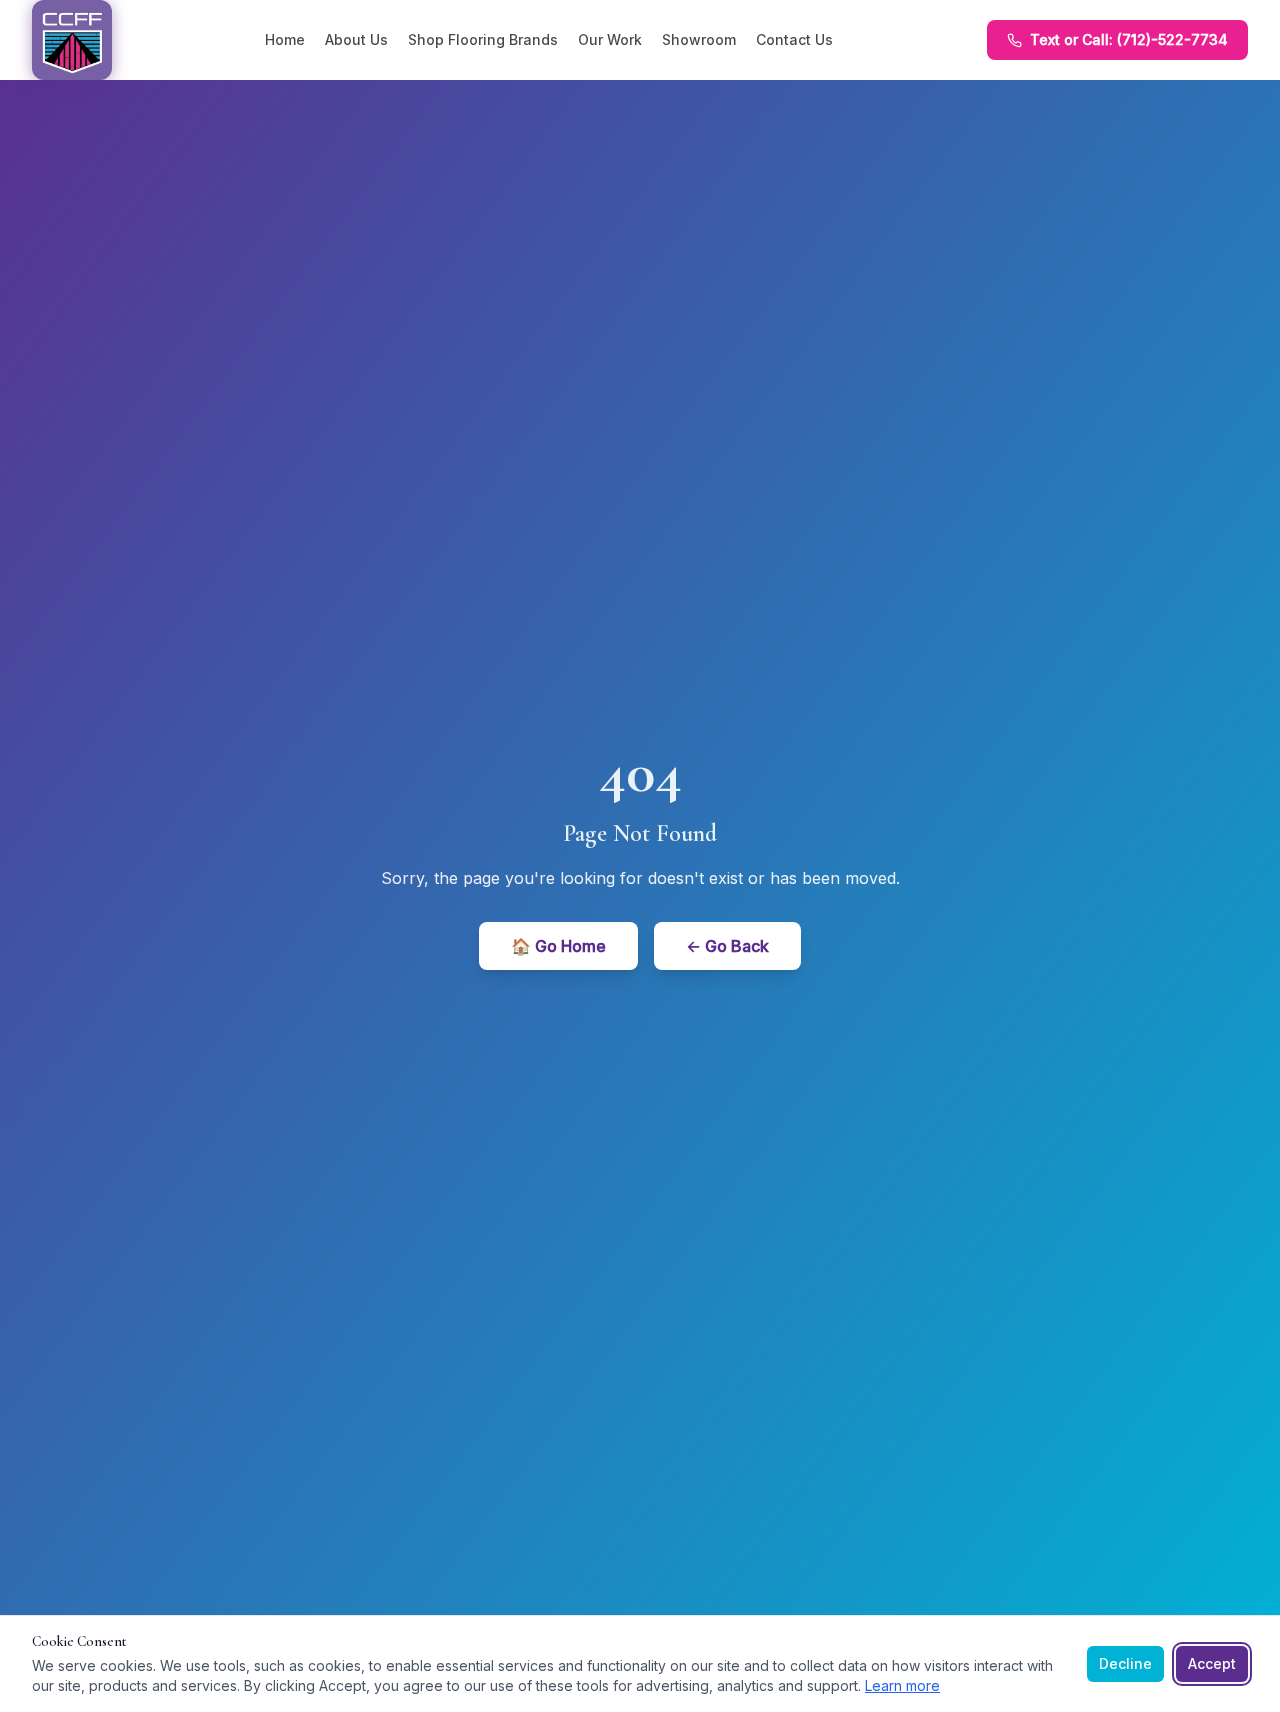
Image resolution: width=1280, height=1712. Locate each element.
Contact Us (794, 39)
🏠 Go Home (558, 946)
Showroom (699, 39)
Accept (1212, 1663)
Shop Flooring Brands (483, 39)
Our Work (610, 39)
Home (285, 39)
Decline (1125, 1663)
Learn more (902, 1685)
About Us (356, 39)
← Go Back (727, 946)
